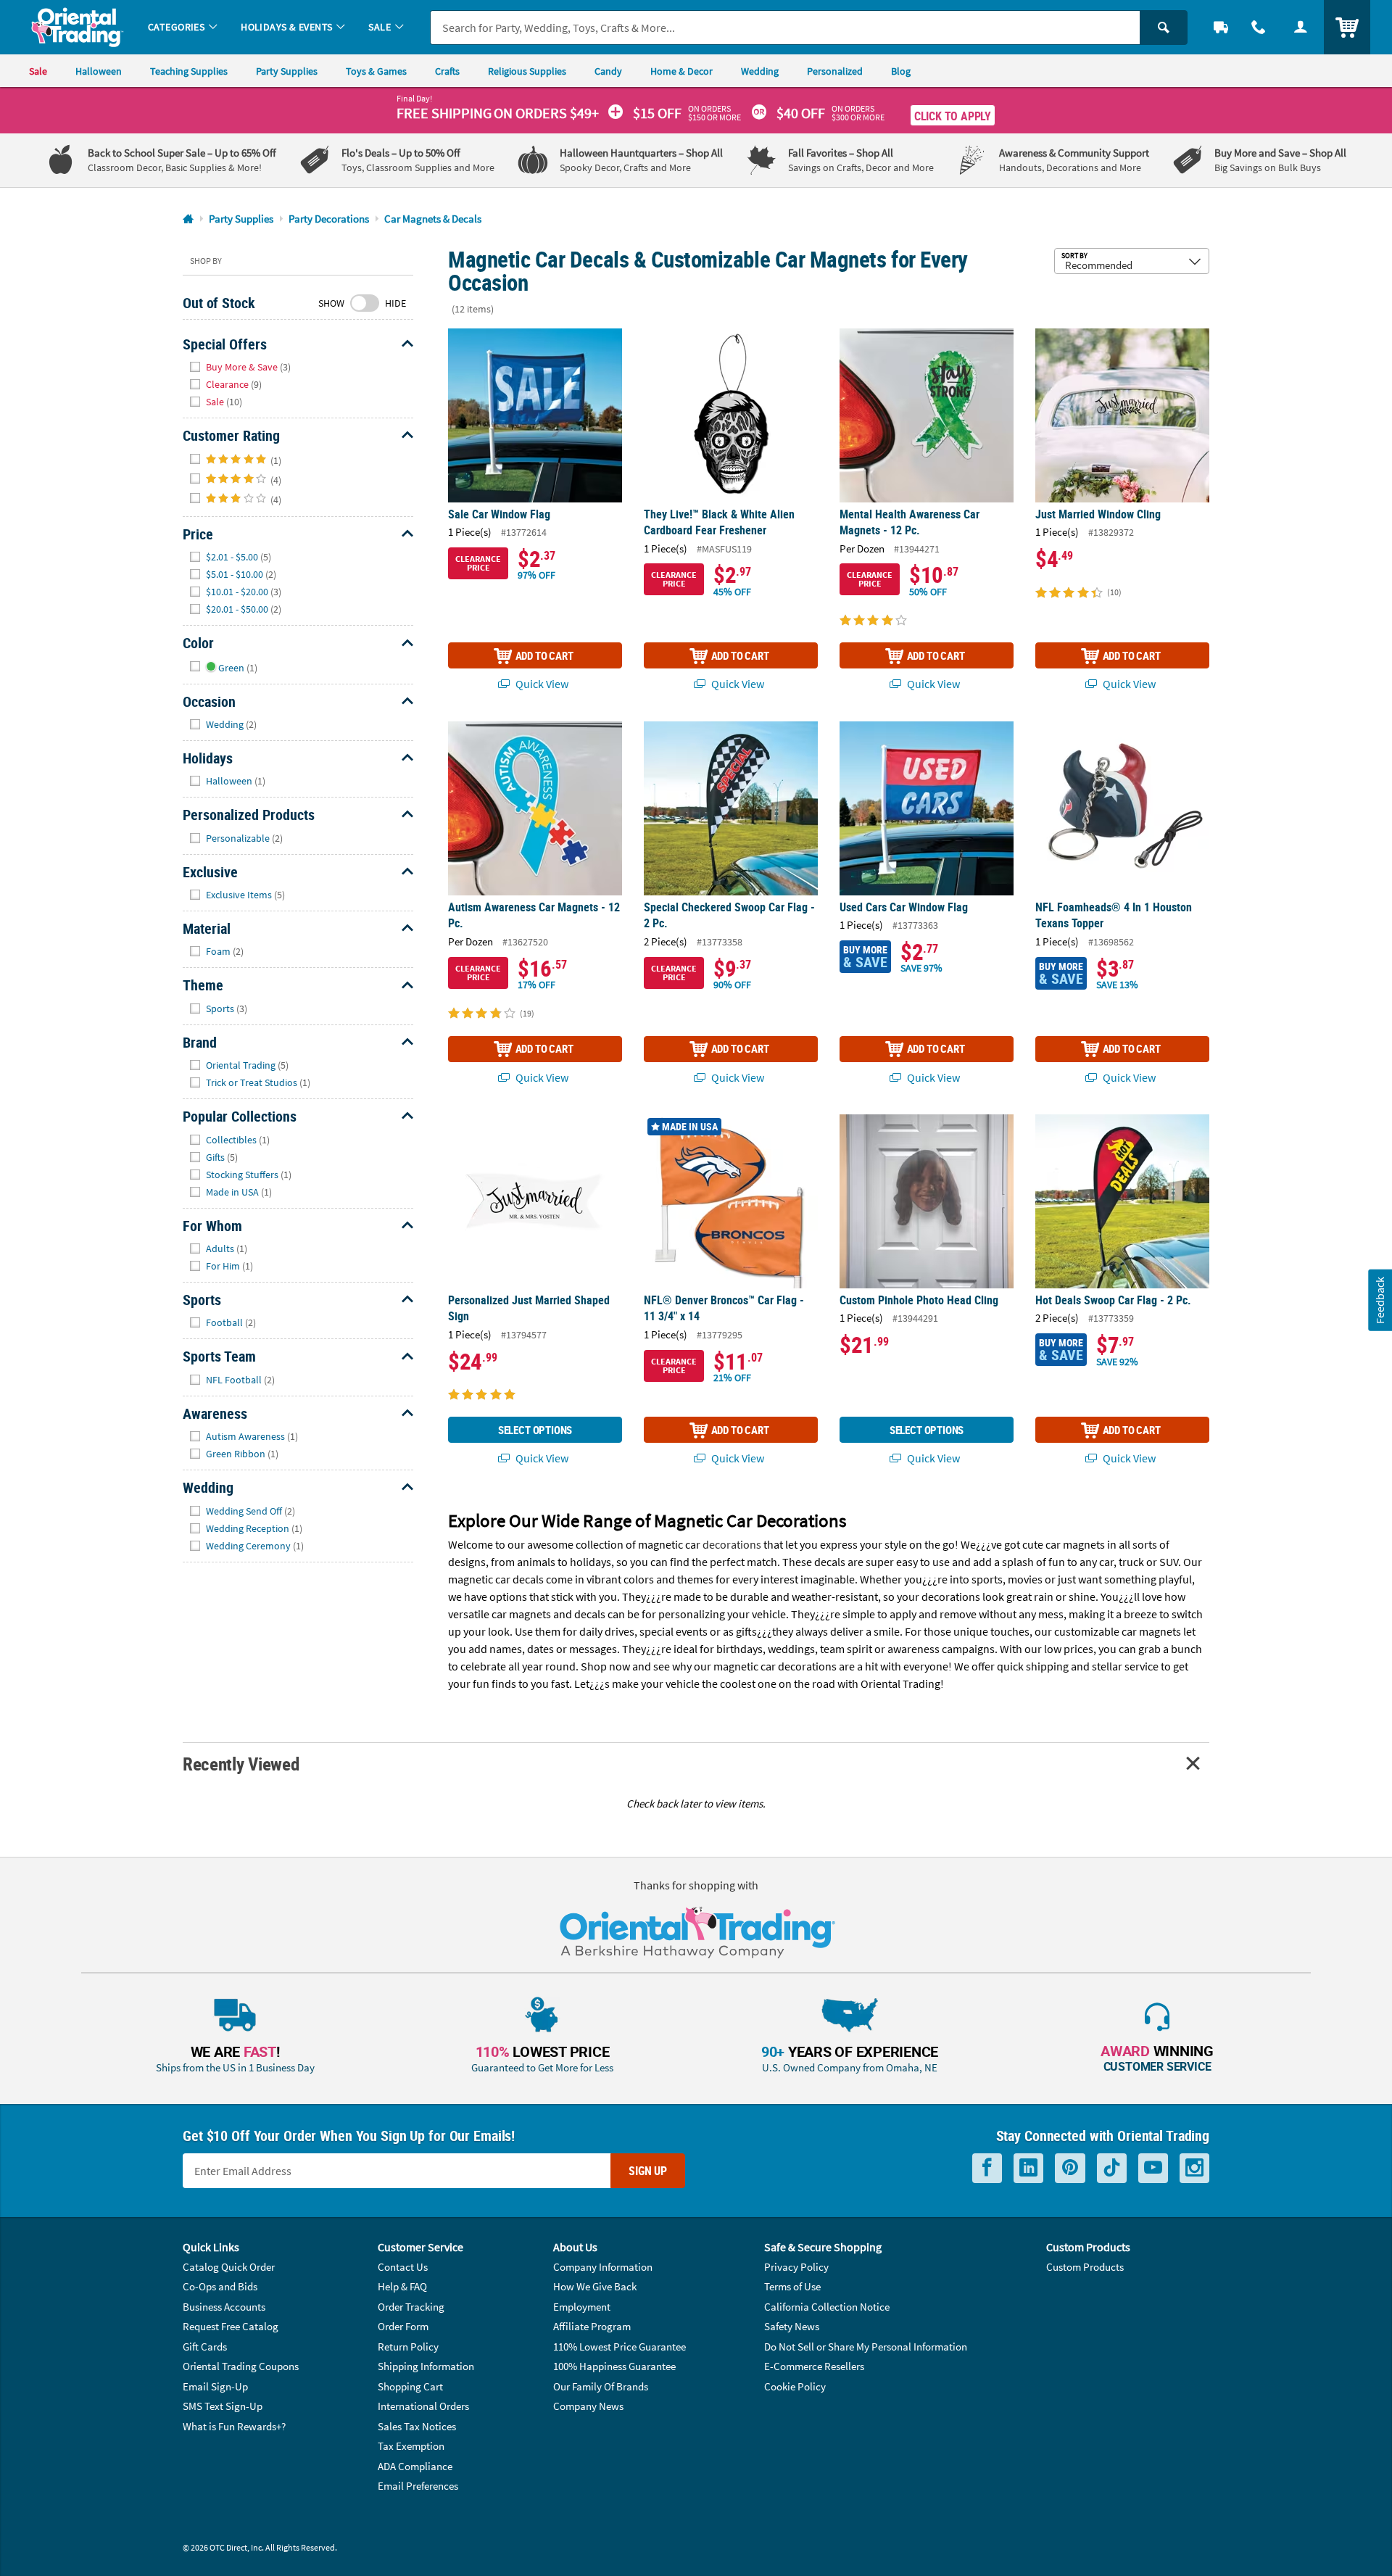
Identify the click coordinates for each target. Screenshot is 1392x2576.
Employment (582, 2307)
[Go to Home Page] (188, 219)
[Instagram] (1194, 2168)
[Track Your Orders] (1221, 27)
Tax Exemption (411, 2446)
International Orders (423, 2406)
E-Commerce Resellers (814, 2366)
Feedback (1380, 1300)
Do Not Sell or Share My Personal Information (866, 2347)
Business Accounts (224, 2307)
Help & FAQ (402, 2286)
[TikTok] (1112, 2168)
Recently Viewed (241, 1764)
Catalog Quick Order (229, 2267)
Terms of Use (792, 2286)
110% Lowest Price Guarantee (620, 2347)
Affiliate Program (592, 2326)
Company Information (603, 2267)
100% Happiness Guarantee (614, 2366)
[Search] (1164, 28)
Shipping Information (426, 2366)
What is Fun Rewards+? (234, 2426)
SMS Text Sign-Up (223, 2406)
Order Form (403, 2326)
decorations (732, 1544)
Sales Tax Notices (417, 2426)
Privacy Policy (796, 2267)
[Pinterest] (1070, 2168)
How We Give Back (595, 2286)
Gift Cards (205, 2347)
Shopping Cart (410, 2386)
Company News (588, 2406)
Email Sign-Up (215, 2386)
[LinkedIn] (1028, 2168)
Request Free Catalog (231, 2326)
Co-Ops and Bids (220, 2286)
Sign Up (648, 2171)
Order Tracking (411, 2307)
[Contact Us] (1259, 27)
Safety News (792, 2326)
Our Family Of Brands (601, 2386)
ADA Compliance (415, 2466)
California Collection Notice (827, 2307)
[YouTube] (1153, 2168)
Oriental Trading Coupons (241, 2366)
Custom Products (1085, 2267)
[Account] (1301, 27)
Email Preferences (418, 2486)
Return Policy (408, 2347)
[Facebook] (987, 2168)
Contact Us (403, 2267)
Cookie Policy (795, 2386)
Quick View (541, 684)
